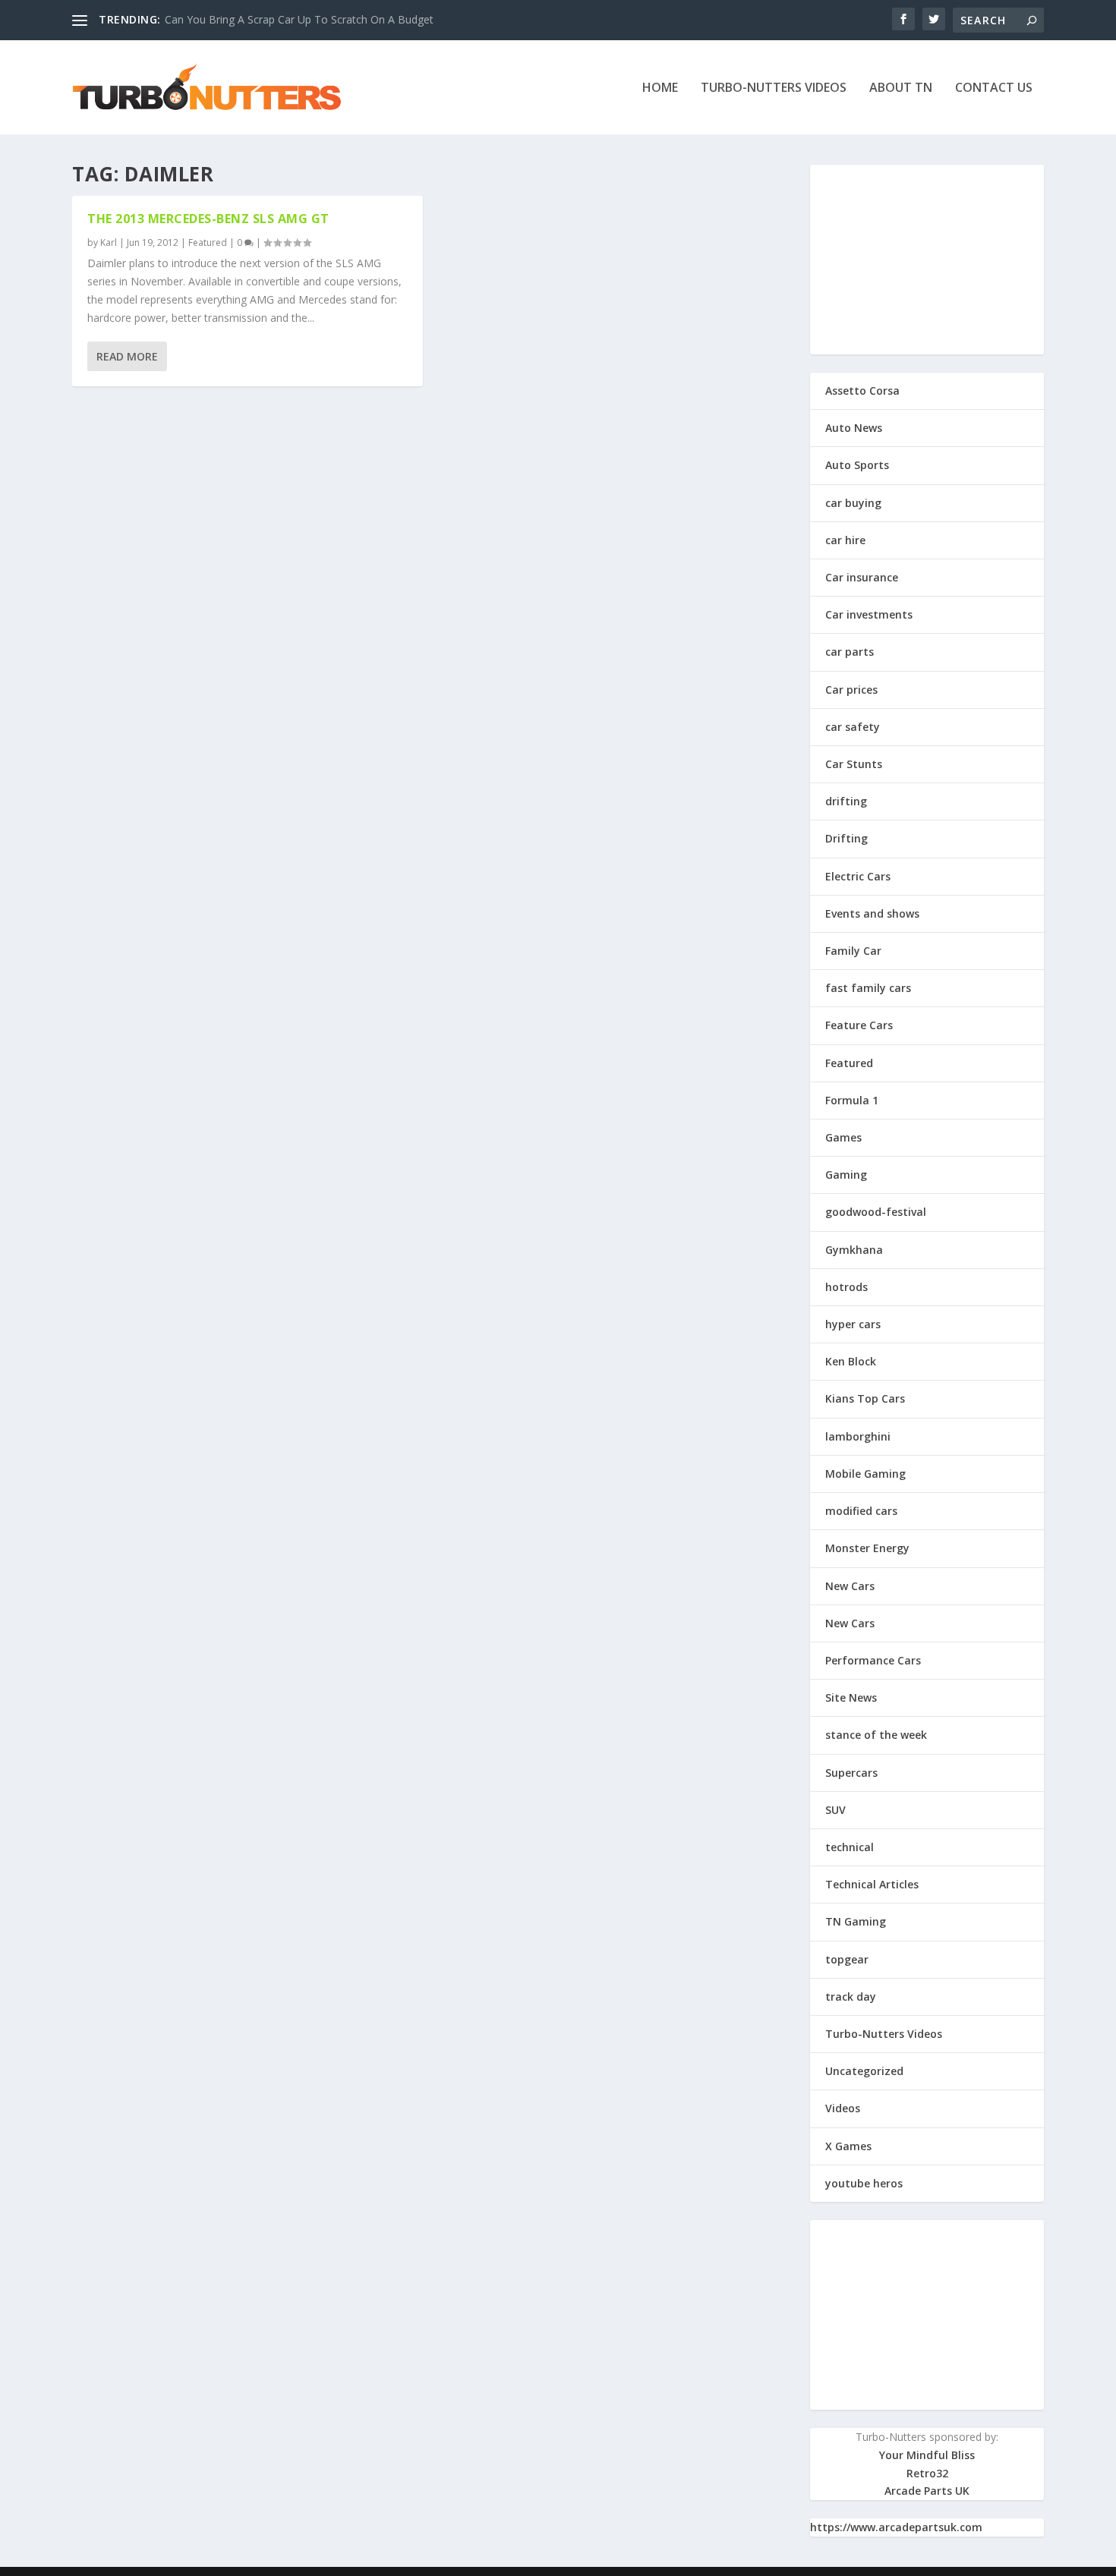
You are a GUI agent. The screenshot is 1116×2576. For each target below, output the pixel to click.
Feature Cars (859, 1025)
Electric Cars (858, 876)
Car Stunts (854, 764)
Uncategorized (864, 2071)
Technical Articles (872, 1884)
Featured (208, 242)
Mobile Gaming (865, 1474)
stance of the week (876, 1735)
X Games (848, 2146)
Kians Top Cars (865, 1398)
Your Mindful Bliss (927, 2455)
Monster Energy (867, 1548)
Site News (851, 1697)
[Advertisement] (927, 260)
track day (851, 1997)
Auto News (854, 428)
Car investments (869, 614)
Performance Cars (873, 1660)
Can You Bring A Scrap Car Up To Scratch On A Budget (299, 19)
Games (843, 1137)
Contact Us (994, 88)
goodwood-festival (876, 1212)
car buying (853, 503)
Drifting (846, 838)
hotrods (846, 1287)
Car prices (851, 690)
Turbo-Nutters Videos (774, 88)
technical (850, 1847)
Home (660, 88)
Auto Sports (857, 465)
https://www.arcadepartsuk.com (896, 2527)
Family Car (853, 951)
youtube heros (864, 2183)
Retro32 (927, 2473)
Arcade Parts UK (927, 2491)
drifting (846, 801)
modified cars (861, 1511)
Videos (843, 2108)
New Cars (850, 1586)
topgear (847, 1959)
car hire (845, 540)
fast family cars (868, 988)
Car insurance (862, 577)
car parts (850, 652)
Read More (127, 356)
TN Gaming (856, 1921)
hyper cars (853, 1324)
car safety (853, 727)
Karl (109, 242)
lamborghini (858, 1436)
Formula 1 (852, 1100)
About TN (901, 88)
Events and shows (872, 913)
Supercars (851, 1773)
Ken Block (851, 1361)
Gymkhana (854, 1250)
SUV (835, 1810)
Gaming (846, 1175)
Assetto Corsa (862, 390)
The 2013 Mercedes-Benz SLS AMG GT (208, 219)
